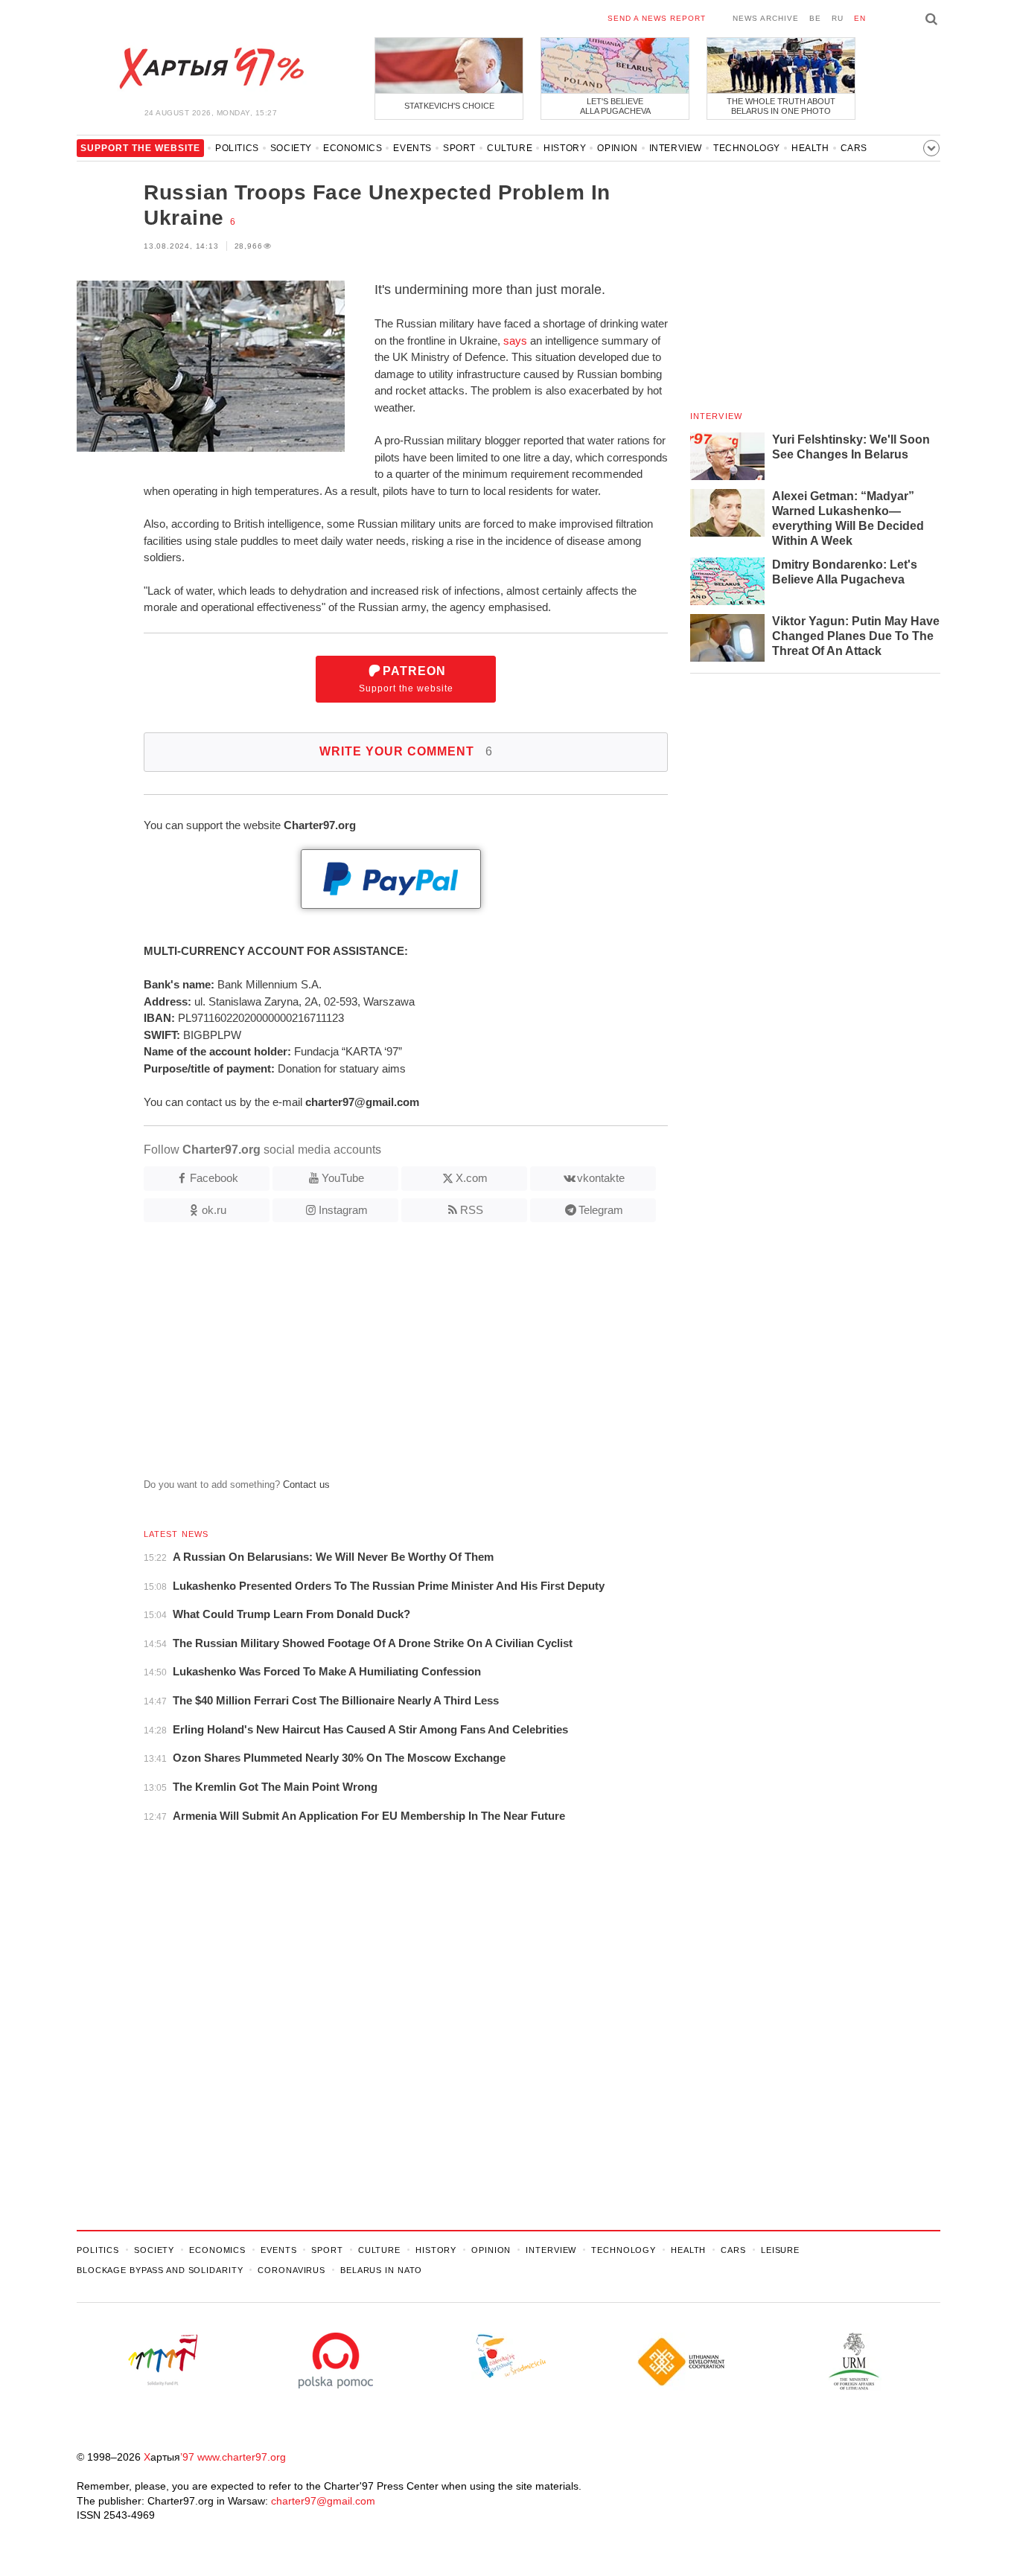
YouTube (343, 1178)
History (565, 148)
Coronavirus (291, 2270)
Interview (676, 148)
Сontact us (306, 1484)
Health (810, 148)
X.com (472, 1178)
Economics (353, 148)
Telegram (601, 1210)
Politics (237, 148)
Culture (510, 148)
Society (291, 148)
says (515, 341)
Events (412, 148)
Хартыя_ (211, 68)
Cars (854, 148)
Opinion (617, 148)
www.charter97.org (242, 2457)
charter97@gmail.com (323, 2501)
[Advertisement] (372, 1356)
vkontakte (601, 1178)
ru (838, 18)
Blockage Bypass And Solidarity (160, 2270)
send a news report (657, 18)
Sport (459, 148)
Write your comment (406, 751)
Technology (747, 148)
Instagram (343, 1210)
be (815, 18)
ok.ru (214, 1210)
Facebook (214, 1178)
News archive (766, 18)
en (860, 18)
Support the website (406, 679)
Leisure (780, 2250)
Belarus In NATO (381, 2270)
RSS (472, 1210)
